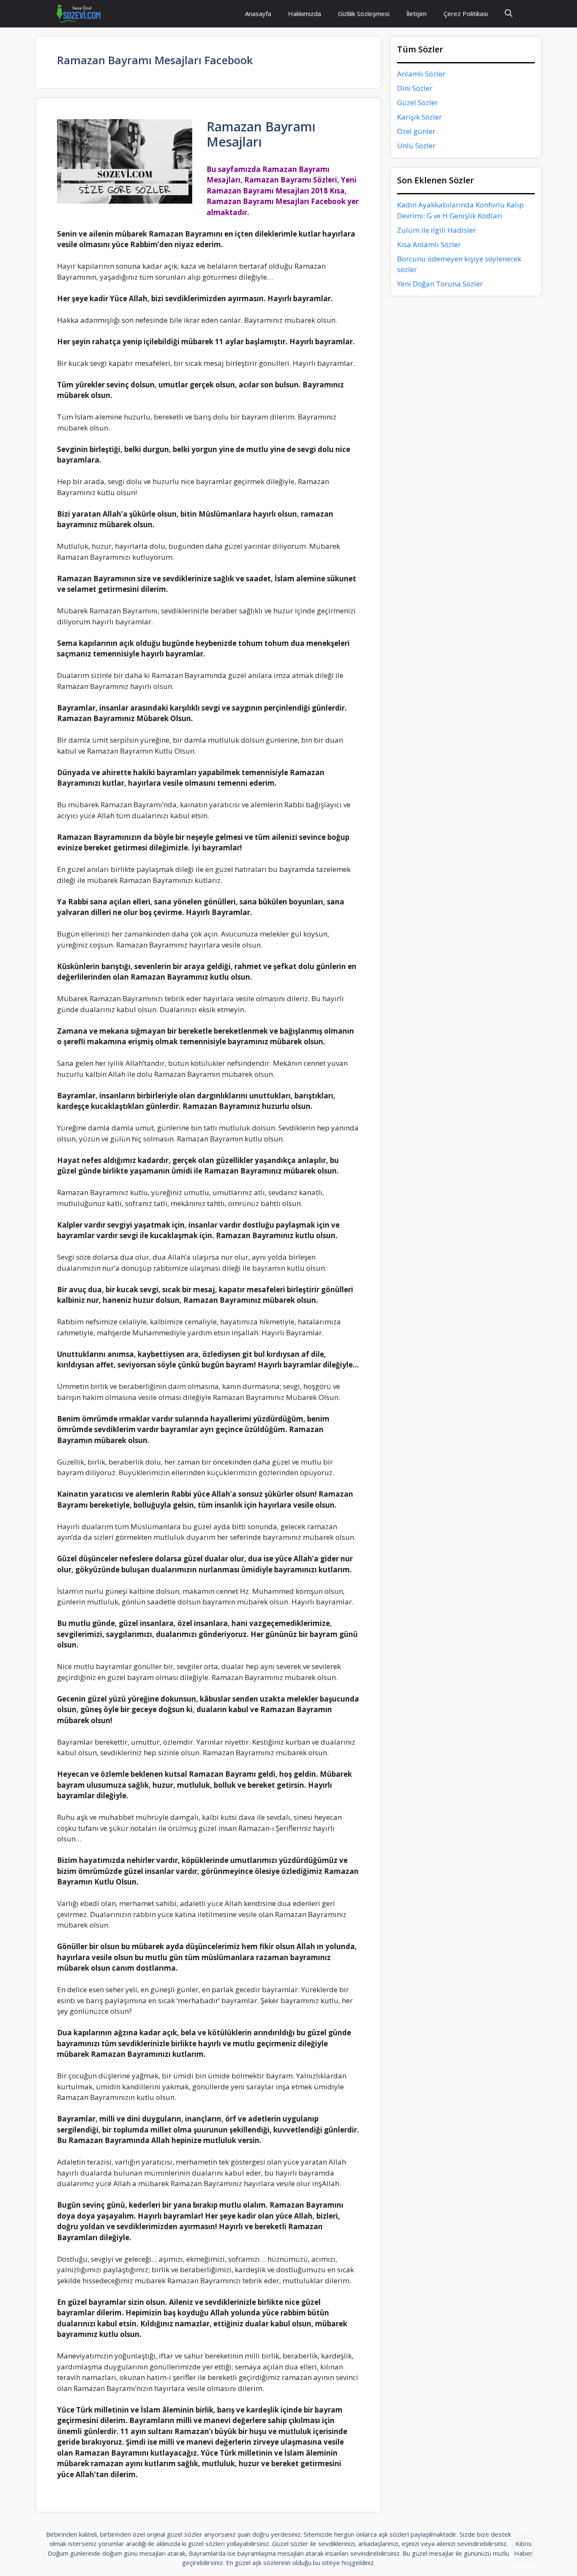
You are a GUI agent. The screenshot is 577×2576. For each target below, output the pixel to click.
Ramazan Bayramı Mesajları (261, 134)
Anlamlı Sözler (421, 74)
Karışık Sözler (419, 117)
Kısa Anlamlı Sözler (429, 244)
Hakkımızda (305, 14)
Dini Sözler (415, 88)
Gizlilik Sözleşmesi (364, 14)
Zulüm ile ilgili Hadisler (437, 230)
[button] (509, 14)
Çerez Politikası (466, 14)
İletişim (416, 14)
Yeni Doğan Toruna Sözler (440, 284)
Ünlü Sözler (416, 146)
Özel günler (416, 131)
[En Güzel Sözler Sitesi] (79, 14)
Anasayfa (258, 14)
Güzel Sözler (418, 102)
